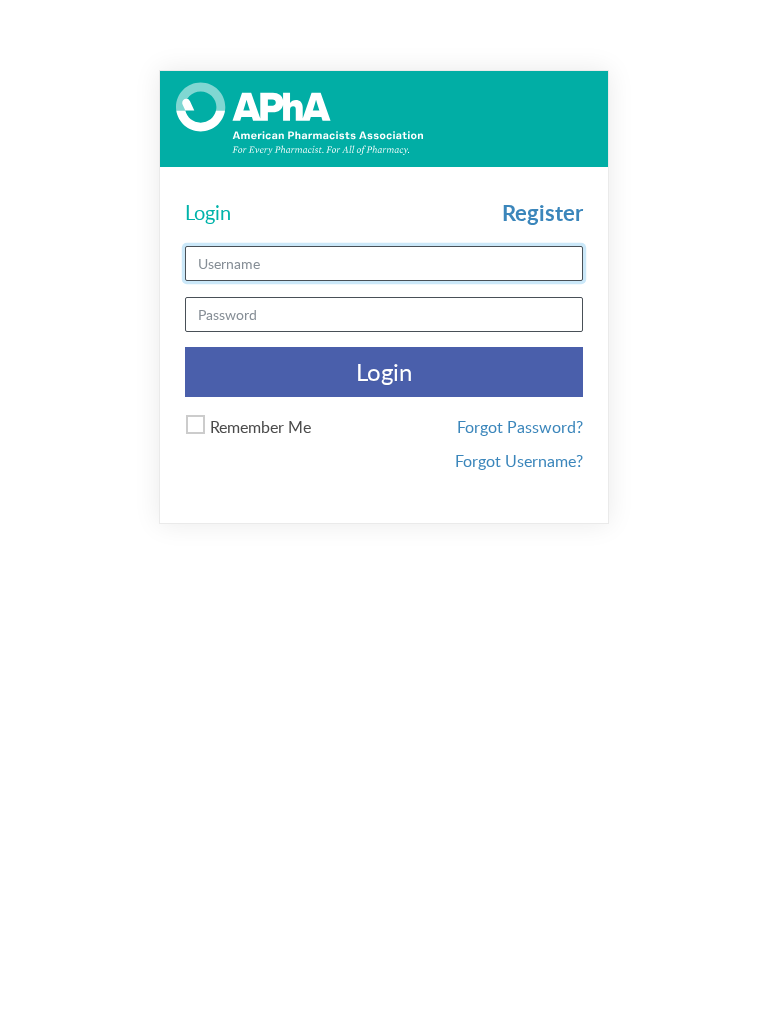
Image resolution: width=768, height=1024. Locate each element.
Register (542, 212)
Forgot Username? (519, 461)
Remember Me (260, 427)
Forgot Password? (520, 427)
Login (384, 371)
